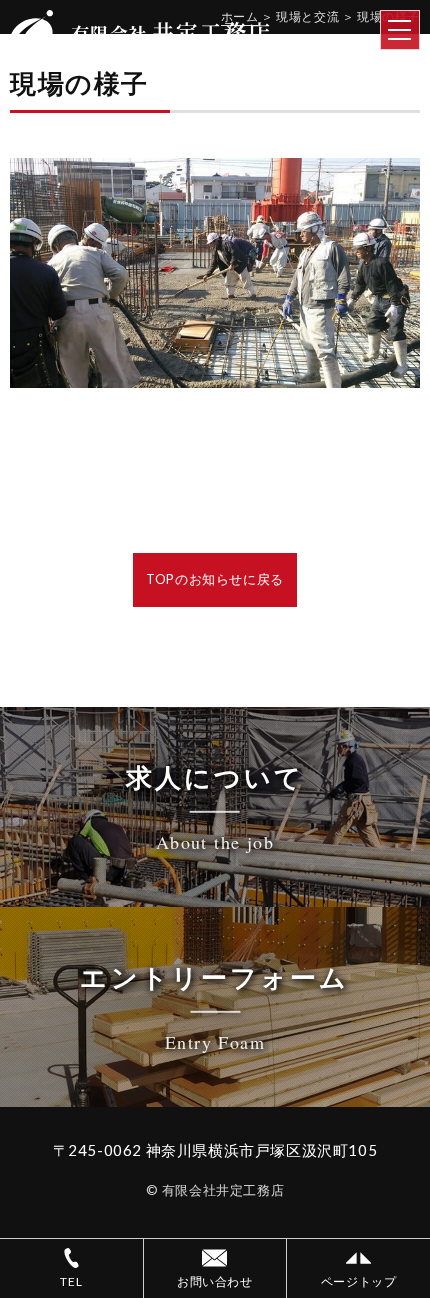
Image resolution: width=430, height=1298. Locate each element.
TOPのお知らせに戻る (215, 579)
